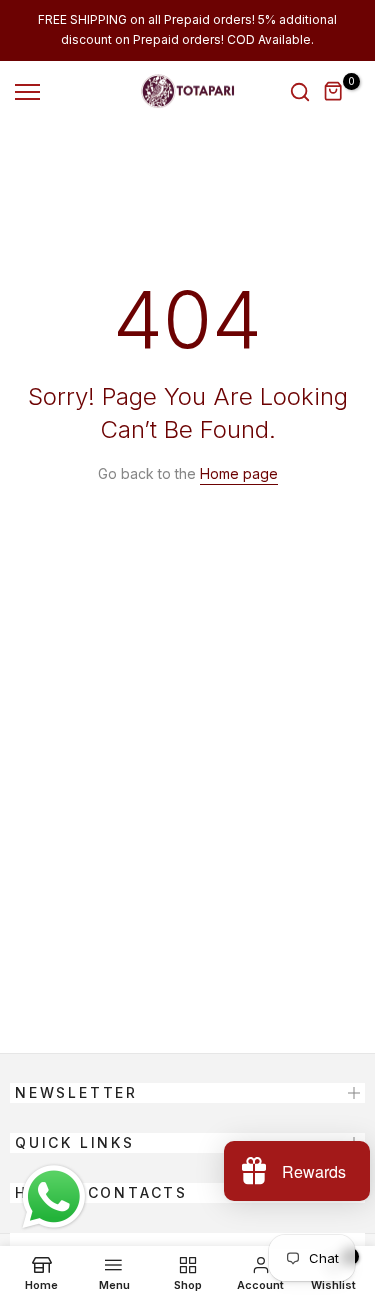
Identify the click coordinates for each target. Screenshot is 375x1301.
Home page (239, 473)
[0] (334, 92)
